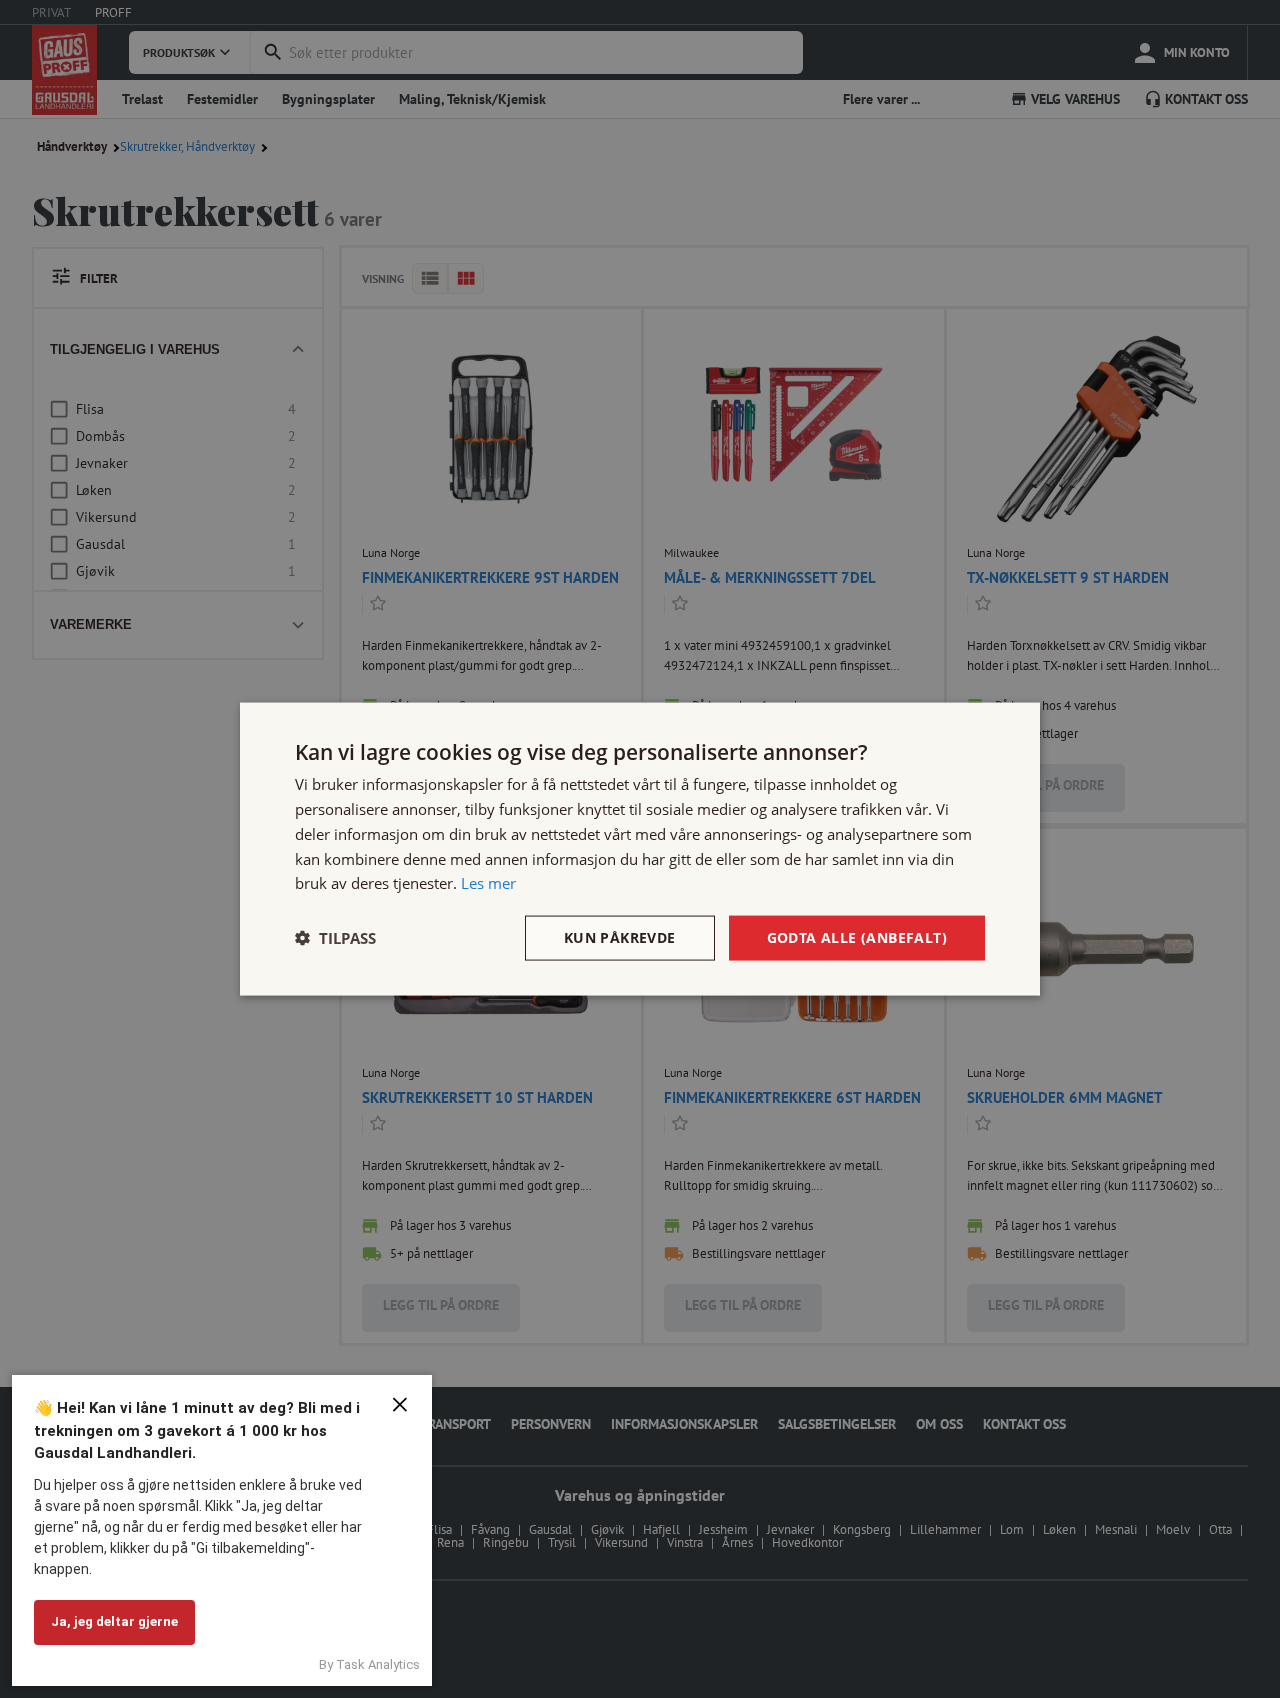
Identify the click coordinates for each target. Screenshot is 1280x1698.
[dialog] (640, 849)
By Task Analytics (369, 1664)
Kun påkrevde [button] (620, 937)
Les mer (488, 883)
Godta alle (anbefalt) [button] (857, 937)
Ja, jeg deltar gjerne (114, 1621)
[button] (335, 938)
